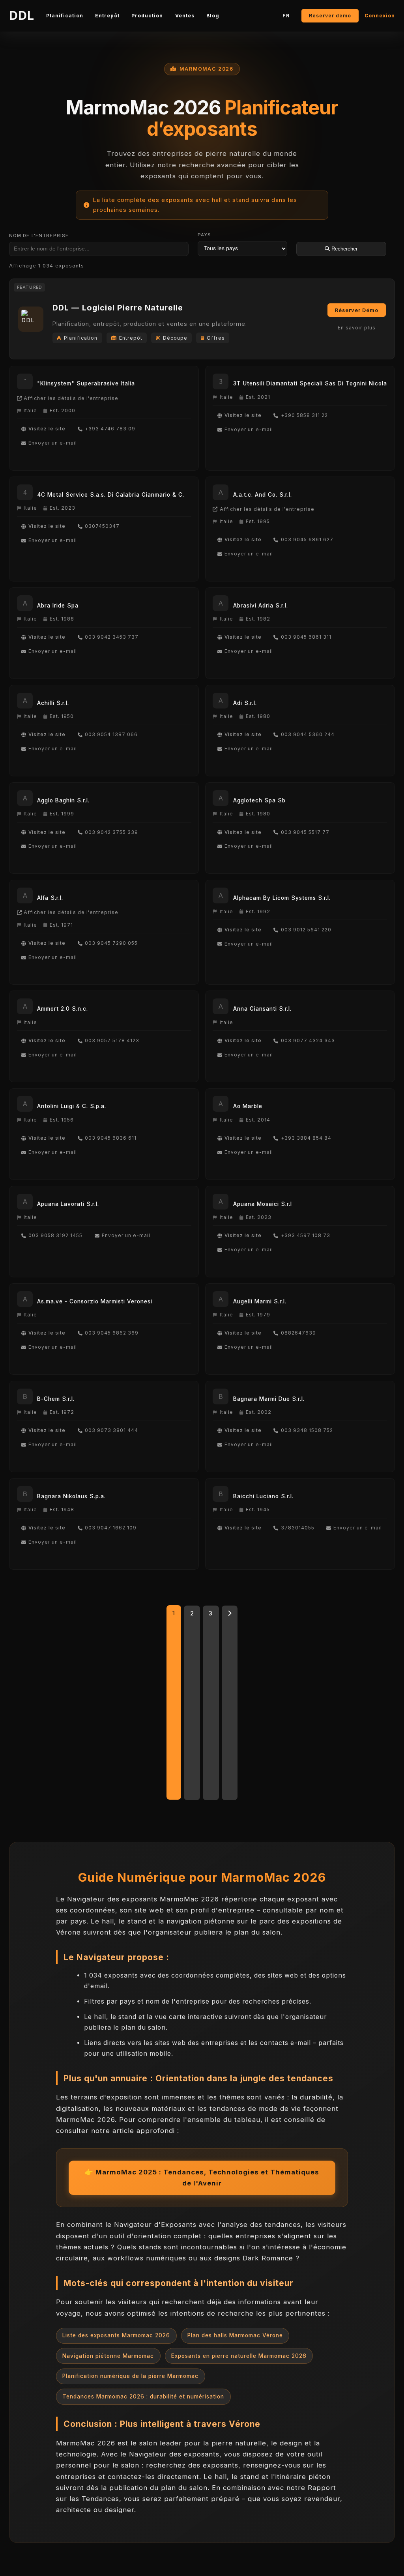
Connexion (380, 16)
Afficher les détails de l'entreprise (71, 398)
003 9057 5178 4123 (112, 1041)
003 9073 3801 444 (111, 1430)
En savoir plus (357, 328)
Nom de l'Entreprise (39, 236)
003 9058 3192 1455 (55, 1236)
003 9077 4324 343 (308, 1041)
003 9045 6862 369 (112, 1333)
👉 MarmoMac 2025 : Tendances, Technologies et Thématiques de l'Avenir (202, 2178)
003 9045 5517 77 (305, 832)
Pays (205, 235)
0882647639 (298, 1333)
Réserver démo (330, 16)
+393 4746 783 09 (110, 429)
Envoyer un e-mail (53, 443)
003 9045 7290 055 (111, 943)
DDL (22, 15)
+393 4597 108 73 (306, 1236)
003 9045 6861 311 (306, 637)
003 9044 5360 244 (308, 735)
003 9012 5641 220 (306, 930)
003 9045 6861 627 (307, 540)
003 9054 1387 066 (111, 735)
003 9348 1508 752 (307, 1430)
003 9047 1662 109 (111, 1528)
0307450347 (102, 526)
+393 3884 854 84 (306, 1138)
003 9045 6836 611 (111, 1138)
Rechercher (344, 249)
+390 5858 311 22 (304, 415)
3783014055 (298, 1528)
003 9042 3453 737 (112, 637)
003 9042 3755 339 (111, 832)
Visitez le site (47, 429)
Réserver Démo (357, 310)
